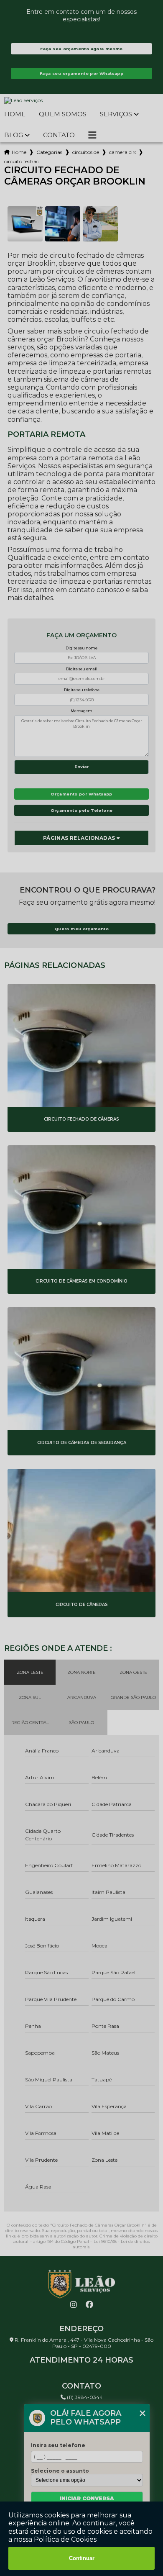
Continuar (82, 2558)
